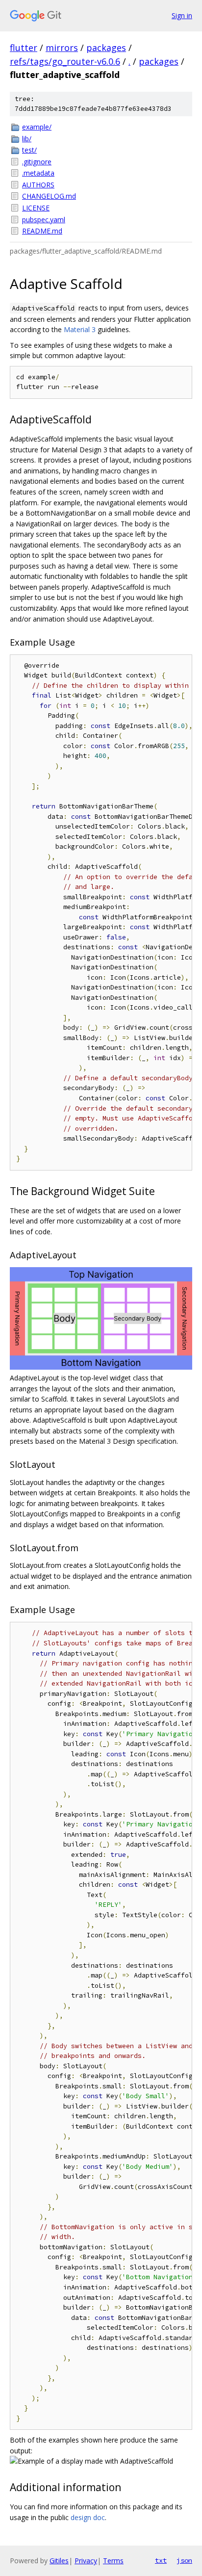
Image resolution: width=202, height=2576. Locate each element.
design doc (88, 2517)
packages (106, 48)
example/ (37, 127)
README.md (42, 231)
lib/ (27, 139)
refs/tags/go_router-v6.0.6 (65, 61)
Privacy (86, 2561)
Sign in (182, 15)
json (184, 2560)
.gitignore (37, 162)
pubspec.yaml (44, 220)
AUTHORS (38, 185)
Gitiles (59, 2561)
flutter (24, 48)
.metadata (38, 173)
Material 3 (80, 329)
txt (161, 2560)
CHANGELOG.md (49, 196)
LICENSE (36, 208)
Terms (113, 2561)
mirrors (62, 48)
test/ (29, 150)
